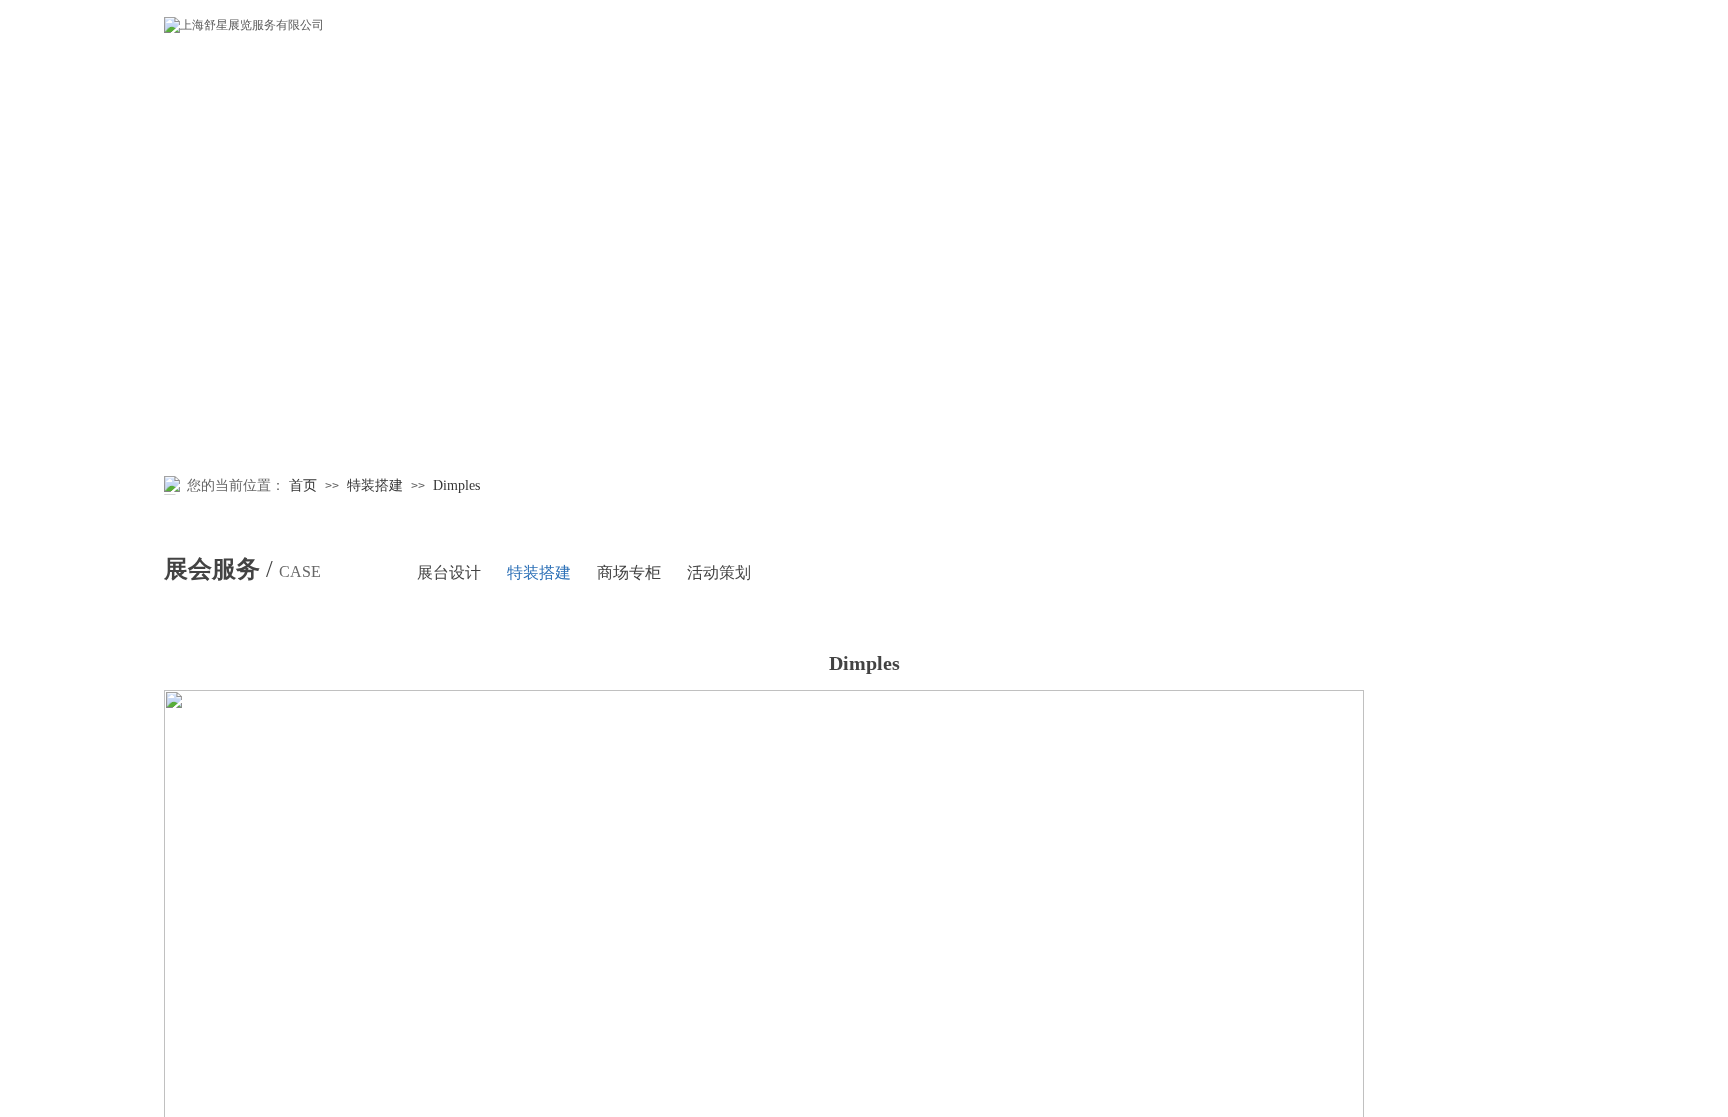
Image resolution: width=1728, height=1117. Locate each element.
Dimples (456, 485)
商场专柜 (629, 572)
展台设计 (449, 572)
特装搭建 (375, 485)
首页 (303, 485)
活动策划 (719, 572)
